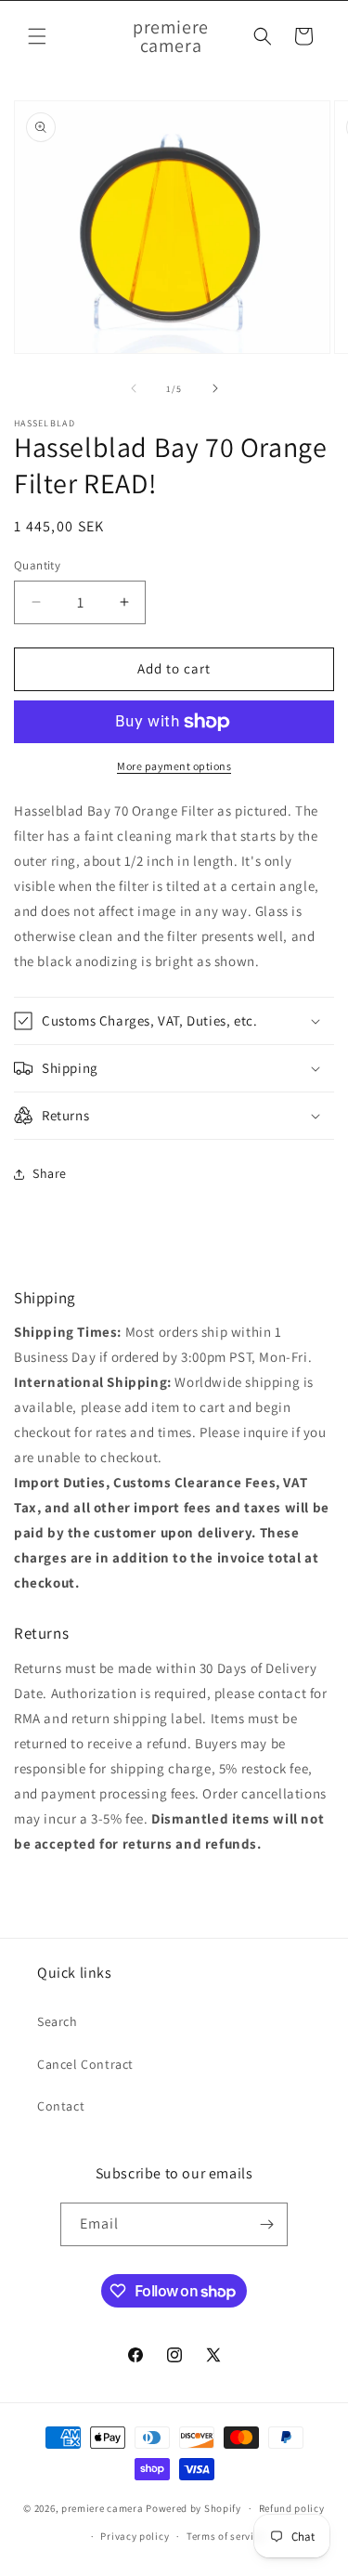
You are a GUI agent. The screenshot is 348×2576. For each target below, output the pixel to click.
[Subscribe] (266, 2224)
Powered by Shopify (193, 2508)
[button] (37, 36)
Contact (61, 2106)
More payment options (174, 766)
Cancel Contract (85, 2064)
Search (58, 2021)
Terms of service (226, 2536)
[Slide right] (215, 388)
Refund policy (292, 2508)
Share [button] (50, 1173)
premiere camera (103, 2508)
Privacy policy (135, 2536)
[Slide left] (134, 388)
